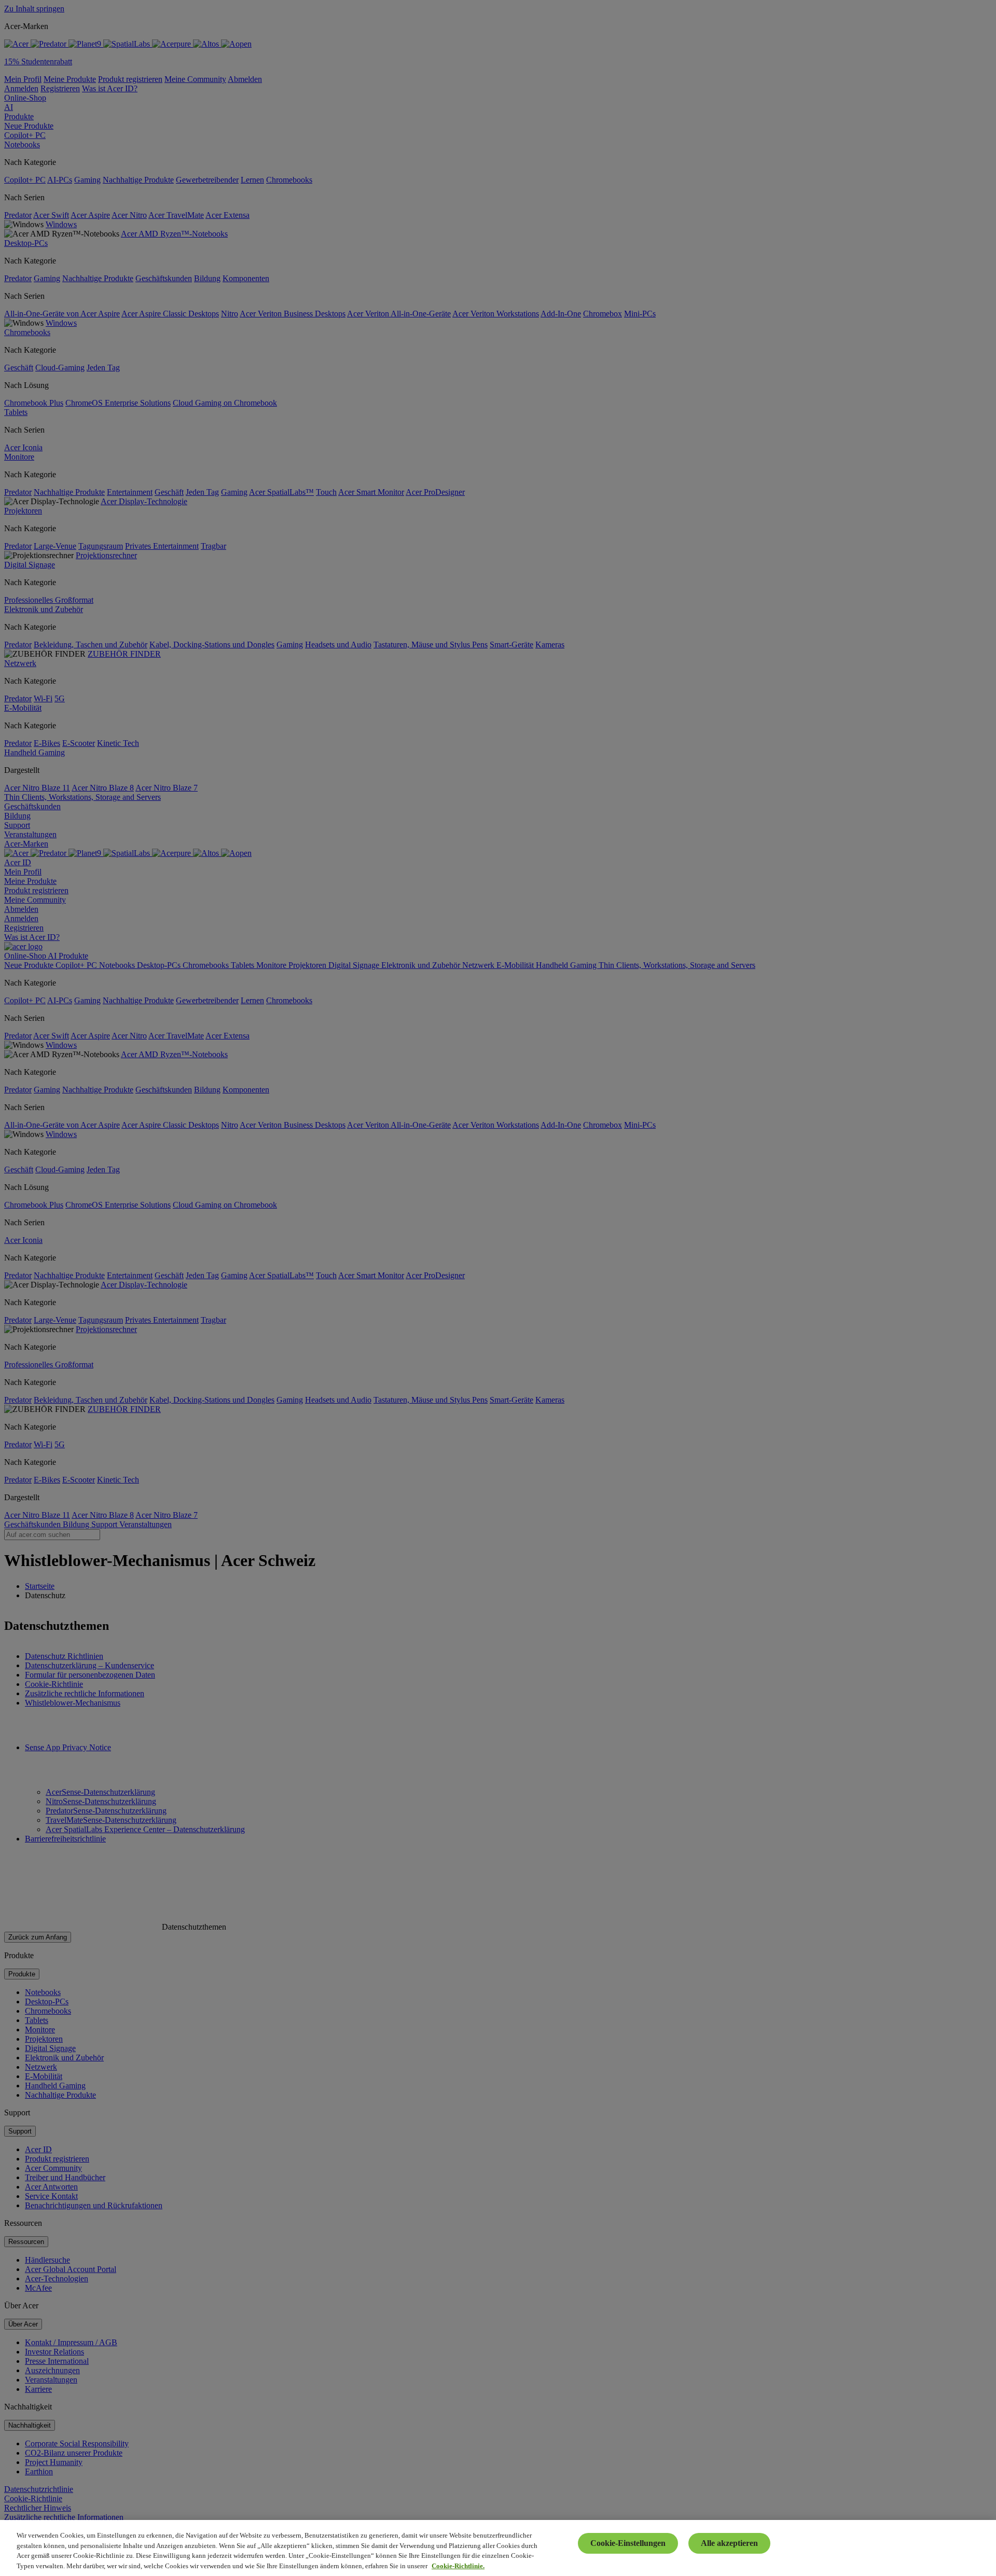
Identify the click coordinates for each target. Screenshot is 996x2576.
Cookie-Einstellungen (628, 2543)
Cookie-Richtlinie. (458, 2565)
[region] (498, 2548)
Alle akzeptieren (729, 2543)
